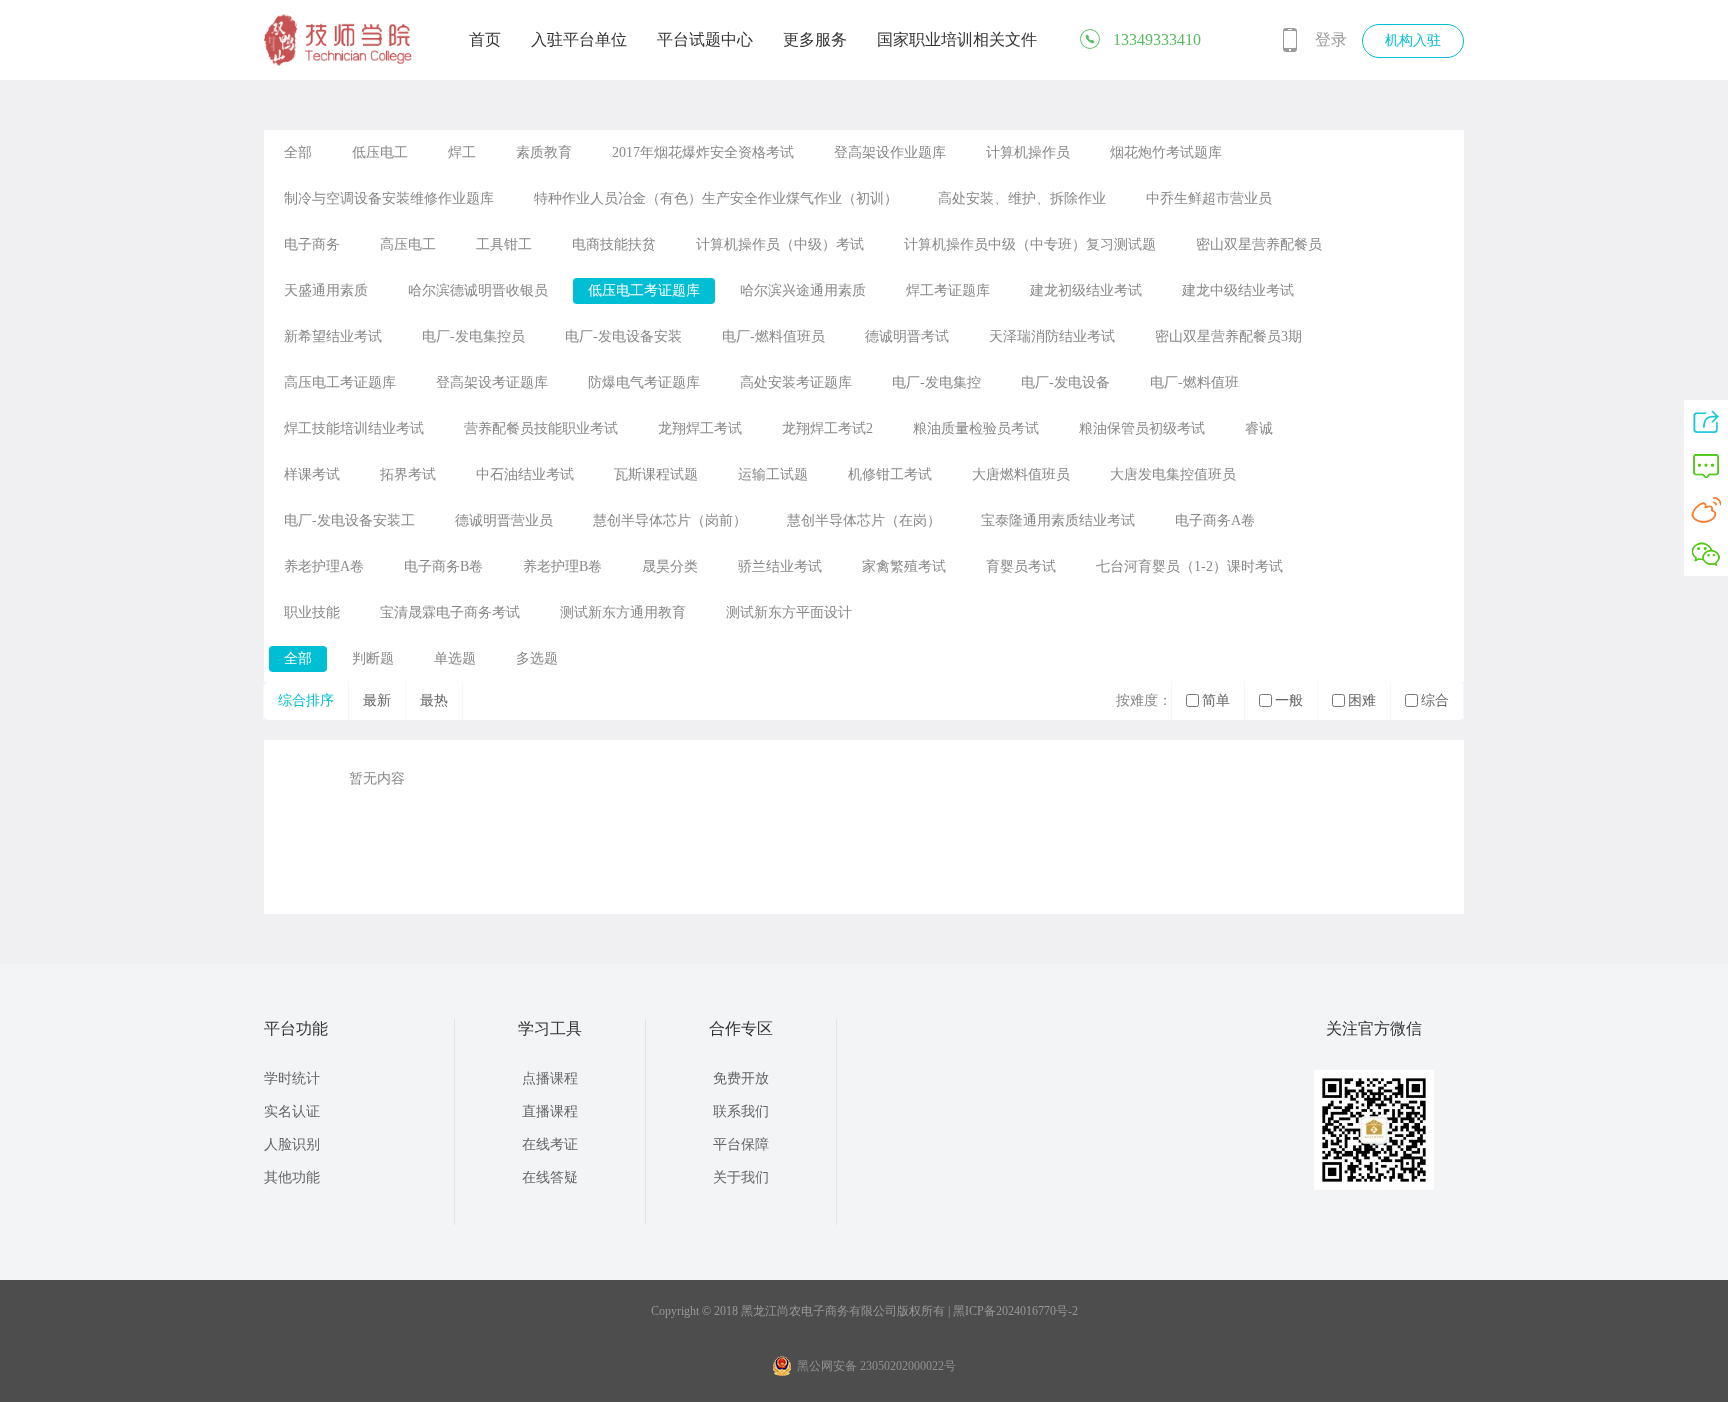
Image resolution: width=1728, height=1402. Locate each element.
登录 (1331, 39)
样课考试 (312, 474)
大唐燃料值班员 (1021, 474)
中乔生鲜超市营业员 (1209, 198)
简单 (1216, 700)
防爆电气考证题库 (644, 382)
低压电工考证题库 (644, 290)
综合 (1435, 700)
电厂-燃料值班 (1194, 382)
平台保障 (741, 1144)
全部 (298, 152)
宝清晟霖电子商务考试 (450, 612)
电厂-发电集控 (936, 382)
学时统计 (292, 1078)
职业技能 (312, 612)
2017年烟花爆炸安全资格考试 (703, 152)
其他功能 (292, 1177)
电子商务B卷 (443, 566)
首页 (485, 39)
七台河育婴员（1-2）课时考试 (1189, 566)
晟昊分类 (670, 566)
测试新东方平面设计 (789, 612)
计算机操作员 (1028, 152)
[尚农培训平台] (339, 62)
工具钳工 (504, 244)
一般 (1289, 700)
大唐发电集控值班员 (1173, 474)
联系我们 (741, 1111)
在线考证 (550, 1144)
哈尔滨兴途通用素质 (803, 290)
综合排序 (306, 700)
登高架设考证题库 (492, 382)
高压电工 (408, 244)
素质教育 (544, 152)
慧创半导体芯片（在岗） (864, 520)
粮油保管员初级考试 (1142, 428)
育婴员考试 (1021, 566)
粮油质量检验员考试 (976, 428)
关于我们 (741, 1177)
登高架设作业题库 (890, 152)
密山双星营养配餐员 (1259, 244)
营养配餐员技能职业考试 (541, 428)
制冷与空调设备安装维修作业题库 (389, 198)
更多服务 (815, 39)
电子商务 (312, 244)
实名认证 (292, 1111)
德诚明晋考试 (907, 336)
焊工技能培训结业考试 (354, 428)
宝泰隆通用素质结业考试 (1058, 520)
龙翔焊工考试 (700, 428)
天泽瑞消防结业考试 (1052, 336)
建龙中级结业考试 (1238, 290)
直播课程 (550, 1111)
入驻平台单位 (579, 39)
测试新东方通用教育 (623, 612)
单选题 (455, 658)
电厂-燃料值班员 (773, 336)
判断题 (373, 658)
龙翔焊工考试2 (827, 428)
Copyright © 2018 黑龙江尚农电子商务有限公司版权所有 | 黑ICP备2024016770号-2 (864, 1311)
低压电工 (380, 152)
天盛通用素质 (326, 290)
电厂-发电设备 (1065, 382)
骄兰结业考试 (780, 566)
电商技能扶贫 (614, 244)
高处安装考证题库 (796, 382)
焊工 (462, 152)
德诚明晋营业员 (504, 520)
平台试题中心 (705, 39)
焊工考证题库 (948, 290)
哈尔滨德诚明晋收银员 (478, 290)
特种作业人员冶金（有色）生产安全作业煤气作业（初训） (716, 198)
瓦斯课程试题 (656, 474)
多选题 (537, 658)
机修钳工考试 (890, 474)
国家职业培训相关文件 (957, 39)
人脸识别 (292, 1144)
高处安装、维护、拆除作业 (1022, 198)
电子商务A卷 (1215, 520)
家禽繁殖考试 (904, 566)
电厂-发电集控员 (473, 336)
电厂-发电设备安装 (623, 336)
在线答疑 (550, 1177)
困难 (1362, 700)
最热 (434, 700)
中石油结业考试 (525, 474)
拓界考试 (408, 474)
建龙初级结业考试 (1086, 290)
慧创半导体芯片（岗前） (670, 520)
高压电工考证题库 (340, 382)
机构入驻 (1413, 40)
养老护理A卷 (324, 566)
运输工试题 (773, 474)
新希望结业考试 (333, 336)
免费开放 (741, 1078)
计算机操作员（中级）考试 (780, 244)
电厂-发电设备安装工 (349, 520)
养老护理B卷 (562, 566)
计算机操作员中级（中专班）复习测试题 (1030, 244)
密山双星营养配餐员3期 (1228, 336)
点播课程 (550, 1078)
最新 (377, 700)
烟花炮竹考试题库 (1166, 152)
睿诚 (1259, 428)
